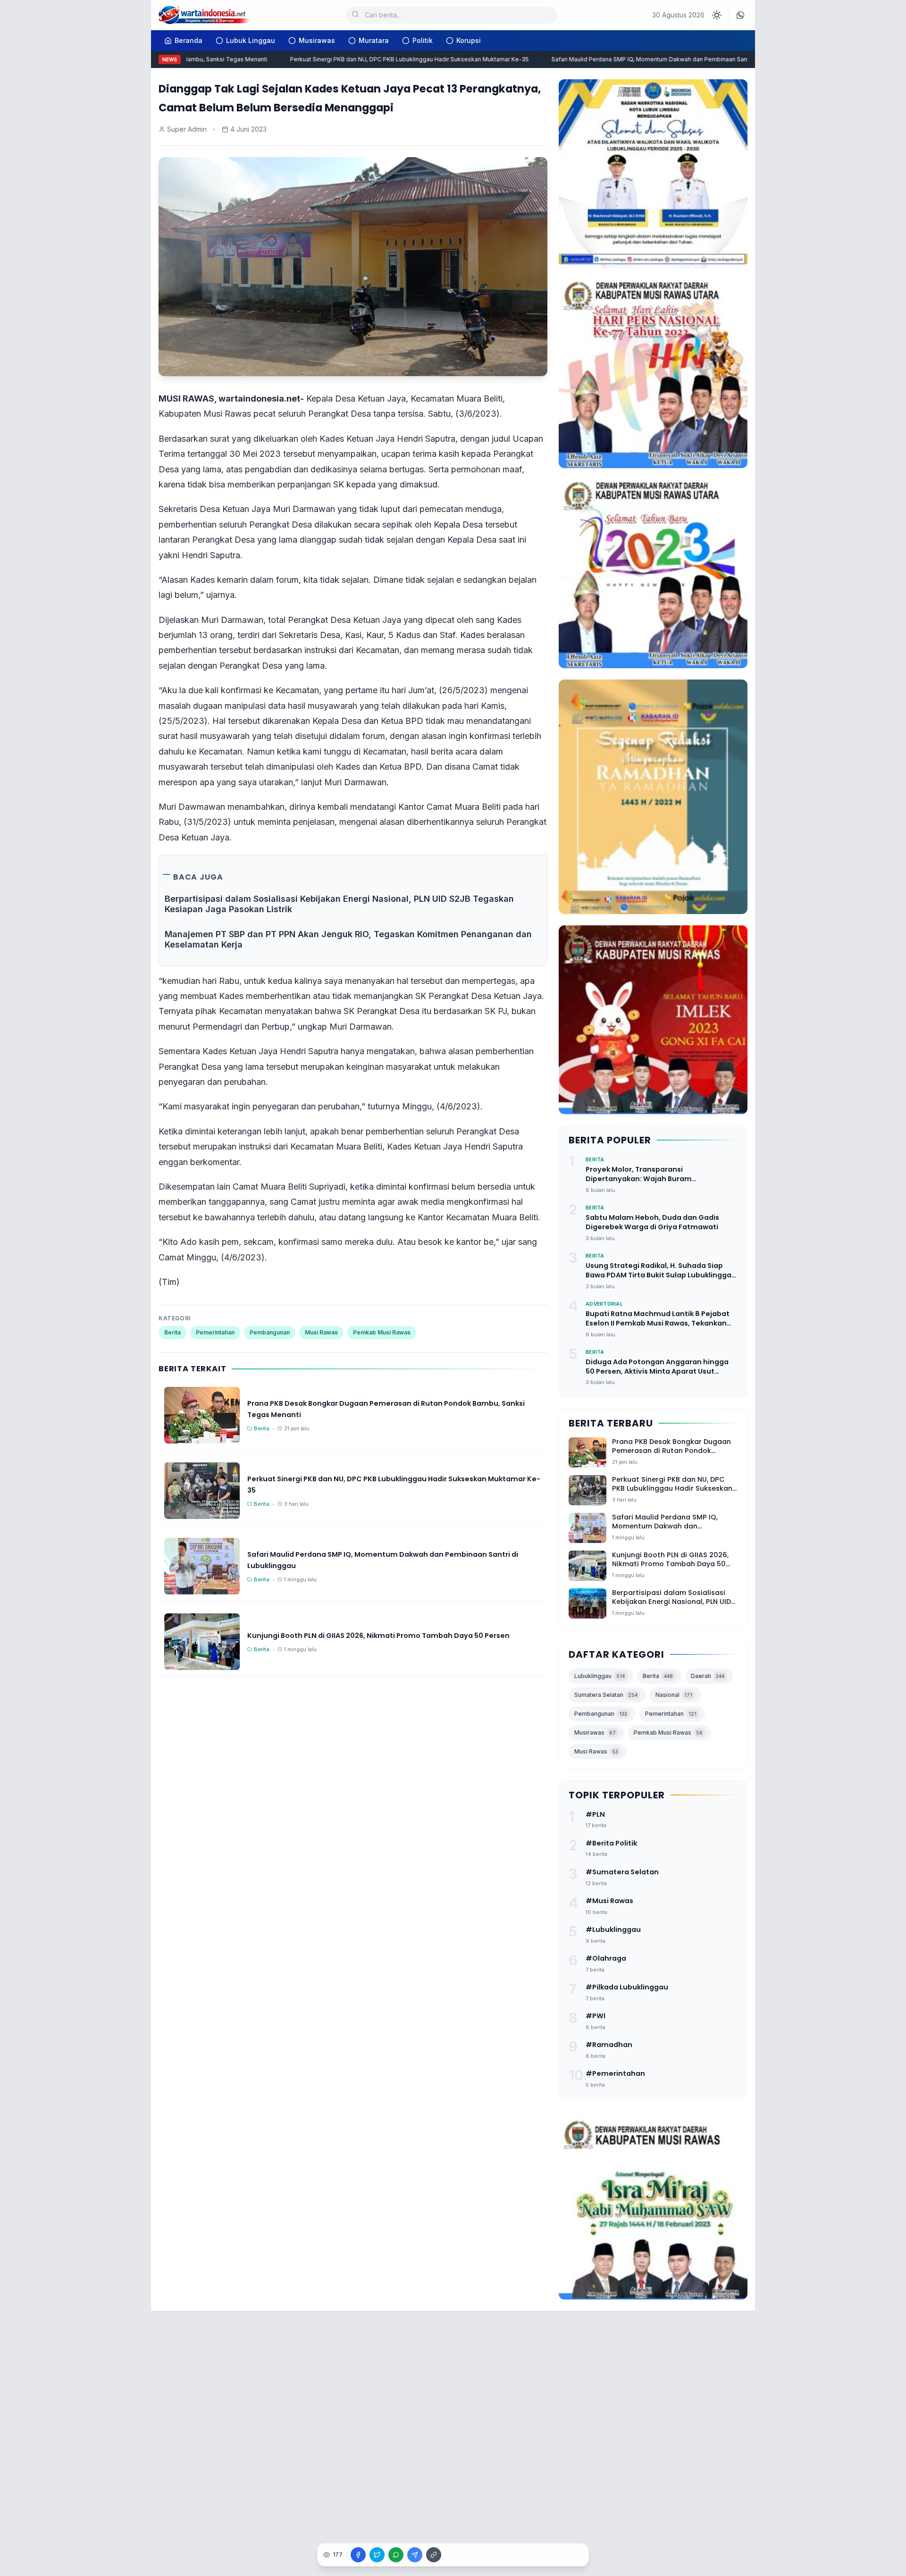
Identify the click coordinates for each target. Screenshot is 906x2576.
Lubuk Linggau (251, 40)
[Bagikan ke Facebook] (358, 2555)
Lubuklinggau (600, 1676)
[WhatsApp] (740, 15)
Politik (423, 40)
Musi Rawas (321, 1332)
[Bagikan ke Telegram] (415, 2555)
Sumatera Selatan (606, 1695)
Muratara (374, 40)
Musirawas (317, 40)
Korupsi (469, 40)
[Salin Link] (434, 2555)
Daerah (708, 1676)
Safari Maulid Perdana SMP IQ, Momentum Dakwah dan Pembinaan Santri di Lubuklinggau (643, 59)
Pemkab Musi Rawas (382, 1332)
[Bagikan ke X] (377, 2555)
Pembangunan (270, 1332)
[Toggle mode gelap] (717, 15)
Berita (172, 1332)
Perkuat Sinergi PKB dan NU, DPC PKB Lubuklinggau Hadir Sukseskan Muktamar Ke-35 (377, 59)
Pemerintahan (215, 1332)
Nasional (674, 1695)
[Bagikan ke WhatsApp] (396, 2555)
